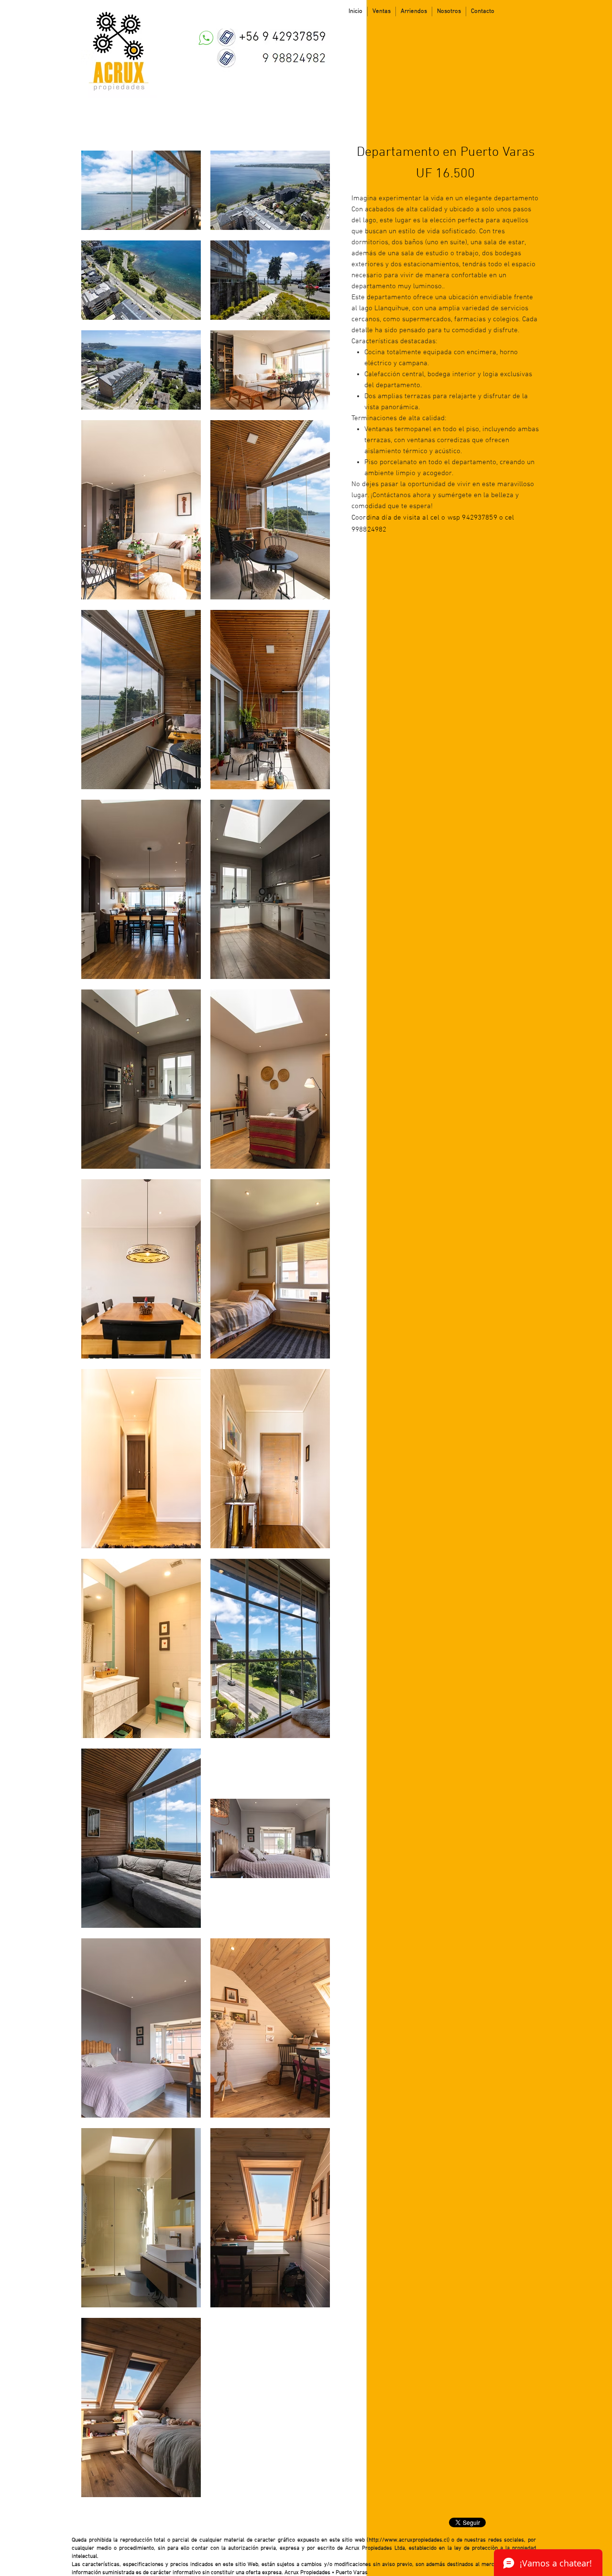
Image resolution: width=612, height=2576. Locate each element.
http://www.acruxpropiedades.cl (408, 2540)
